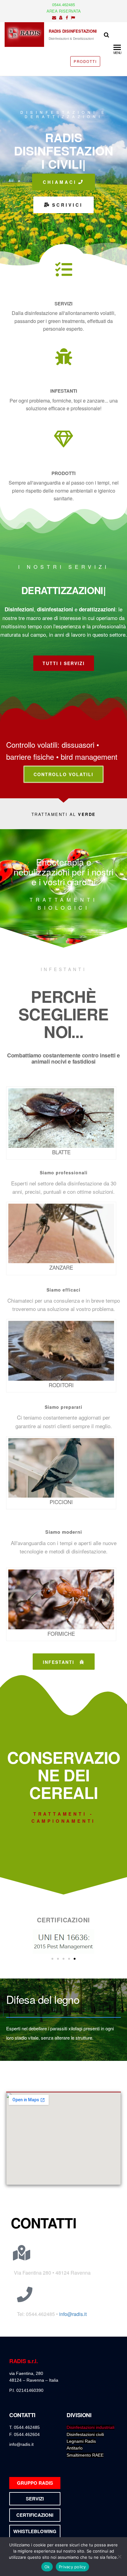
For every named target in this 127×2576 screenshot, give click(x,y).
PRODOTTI (85, 61)
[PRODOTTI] (64, 439)
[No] (119, 2557)
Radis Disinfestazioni (73, 31)
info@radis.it (73, 2314)
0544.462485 (63, 4)
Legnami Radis (81, 2441)
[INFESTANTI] (64, 357)
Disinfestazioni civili (85, 2434)
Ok (47, 2567)
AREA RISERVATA (64, 11)
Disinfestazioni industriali (90, 2427)
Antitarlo (75, 2448)
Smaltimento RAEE (85, 2455)
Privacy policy (72, 2567)
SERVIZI (63, 304)
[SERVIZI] (64, 269)
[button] (52, 1959)
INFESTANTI (64, 391)
